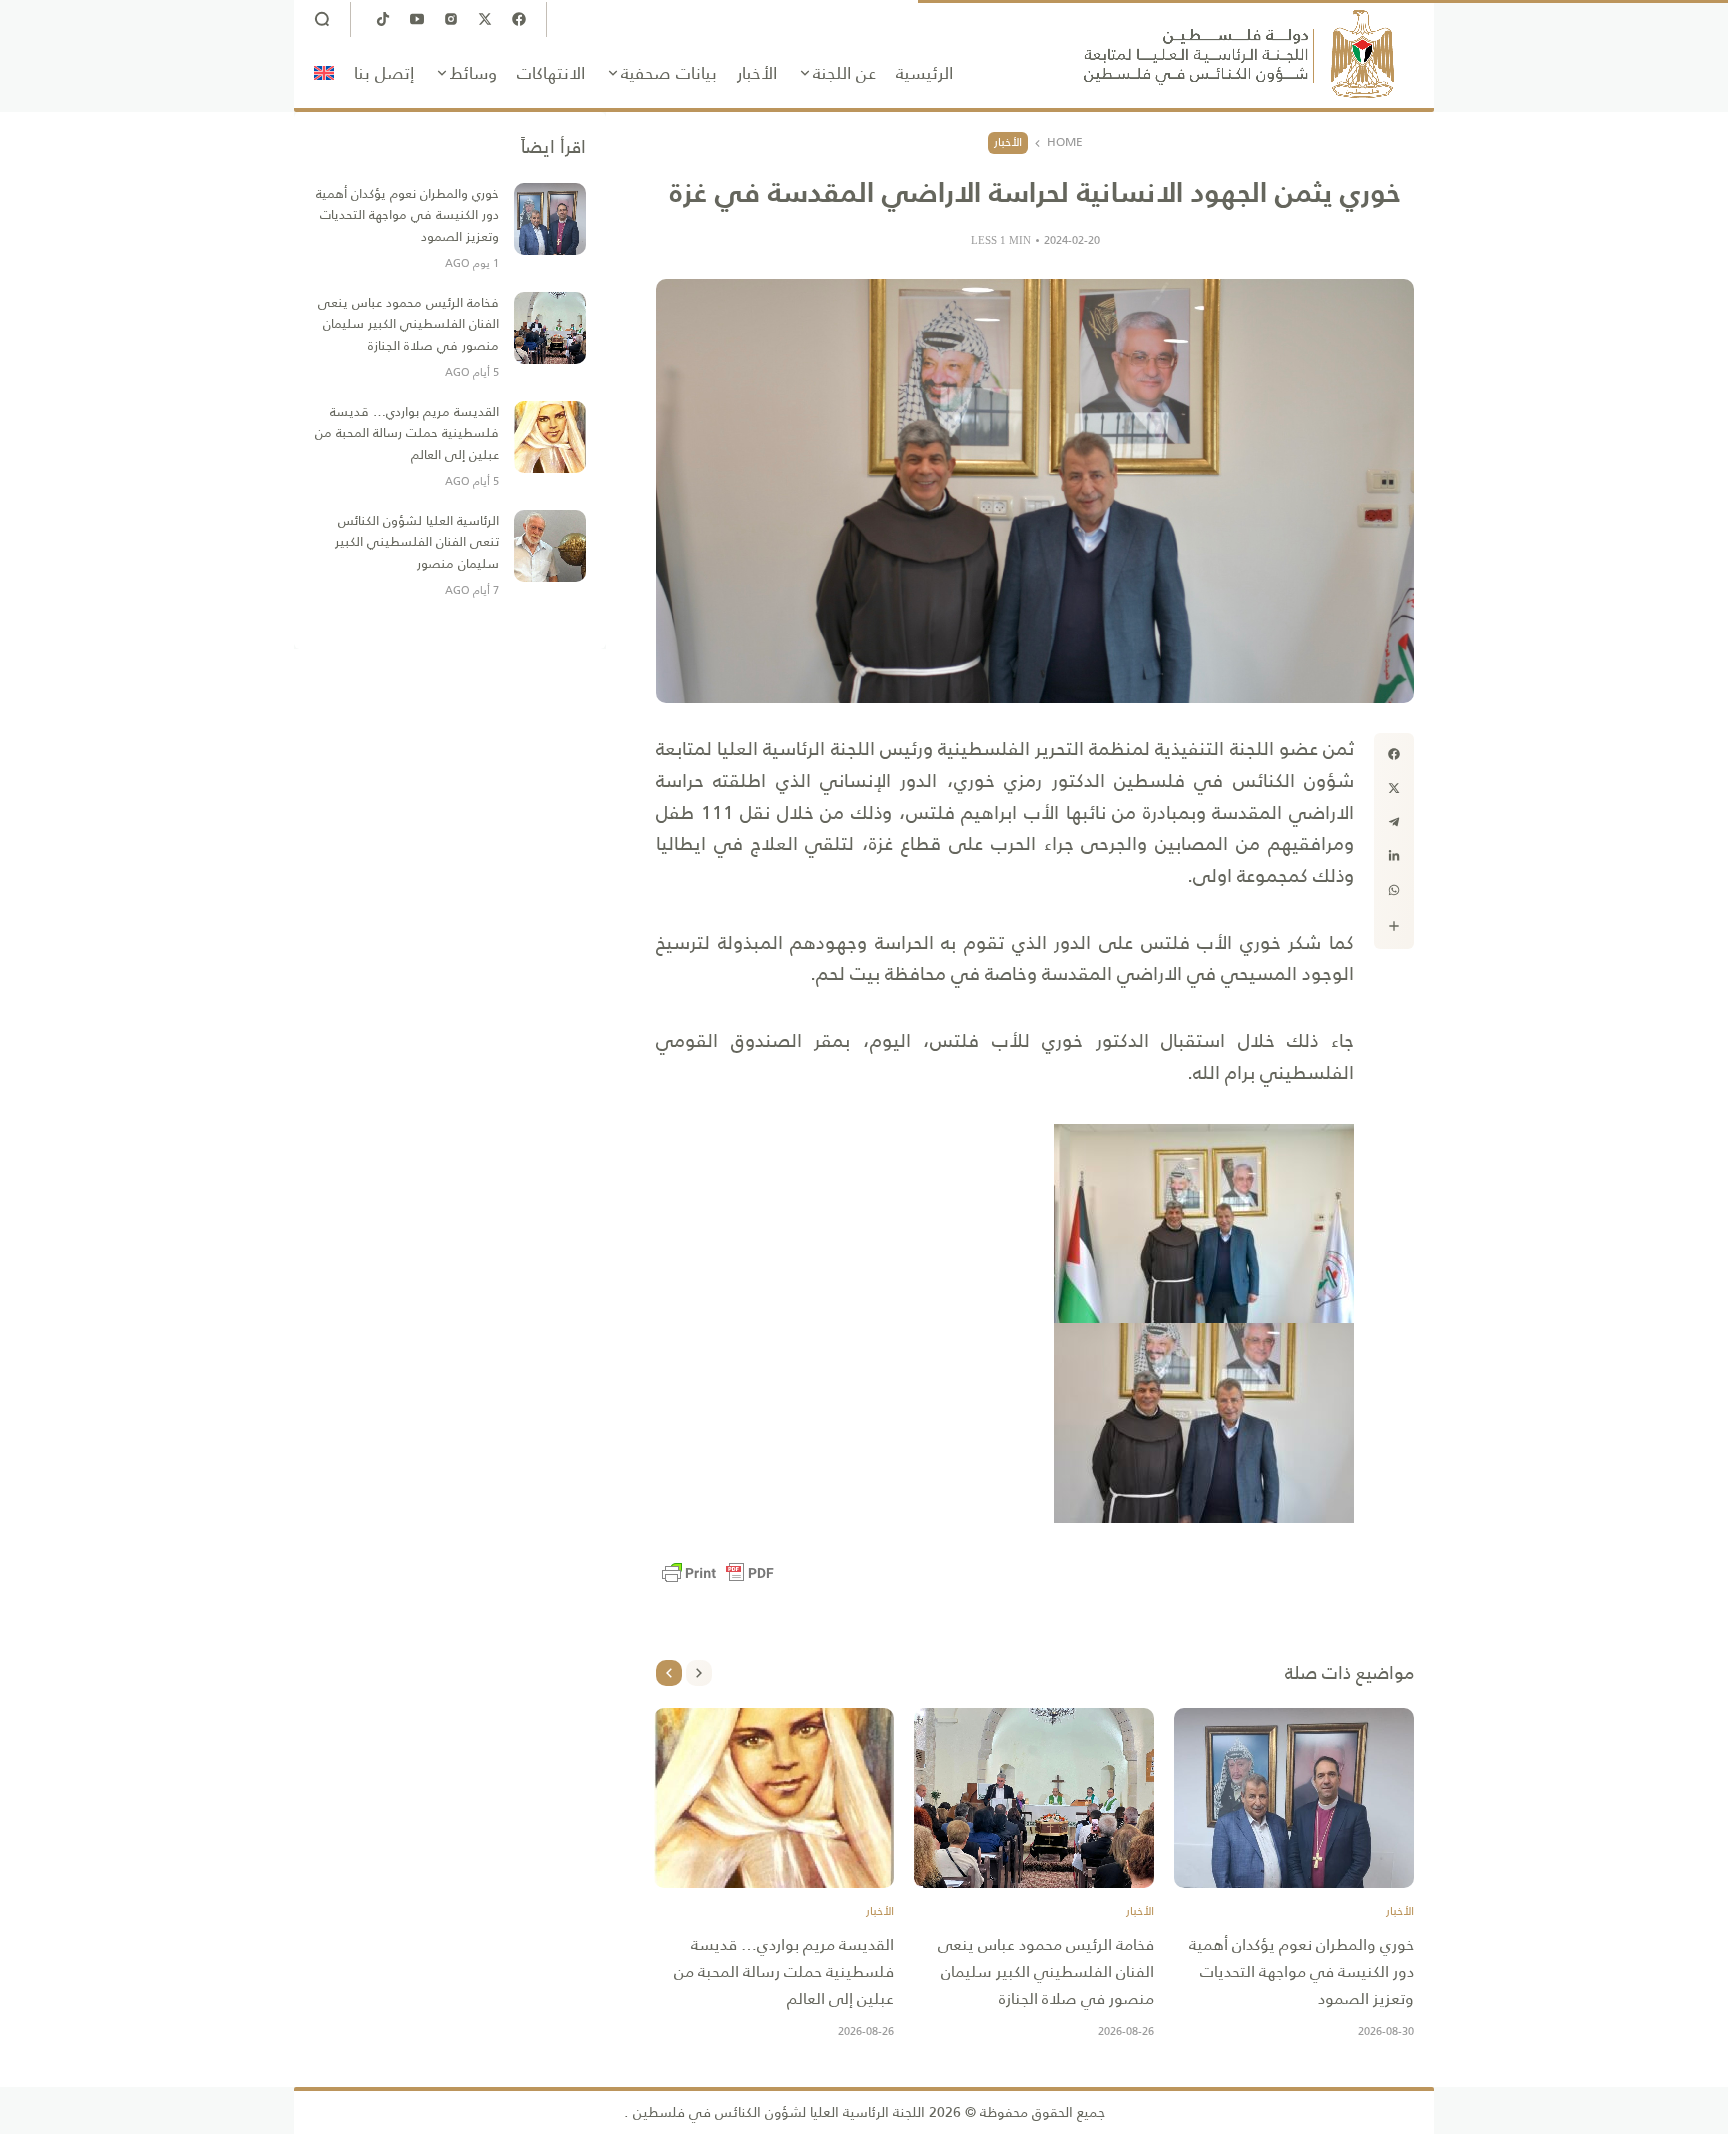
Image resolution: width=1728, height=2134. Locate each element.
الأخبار (1008, 142)
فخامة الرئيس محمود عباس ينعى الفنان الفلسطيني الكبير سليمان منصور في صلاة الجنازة (1046, 1971)
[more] (1394, 926)
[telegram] (1394, 822)
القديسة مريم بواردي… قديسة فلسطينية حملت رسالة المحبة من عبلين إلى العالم (784, 1971)
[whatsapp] (1394, 890)
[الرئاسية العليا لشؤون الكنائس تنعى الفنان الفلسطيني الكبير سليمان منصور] (550, 546)
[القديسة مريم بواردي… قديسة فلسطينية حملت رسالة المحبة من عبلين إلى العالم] (774, 1798)
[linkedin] (1394, 856)
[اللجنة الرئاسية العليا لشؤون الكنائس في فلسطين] (1239, 54)
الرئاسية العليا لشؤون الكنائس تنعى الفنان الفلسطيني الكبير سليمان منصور (417, 542)
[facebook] (1394, 754)
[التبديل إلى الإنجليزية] (324, 73)
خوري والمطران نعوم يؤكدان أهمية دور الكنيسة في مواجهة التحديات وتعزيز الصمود (1301, 1971)
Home (1065, 143)
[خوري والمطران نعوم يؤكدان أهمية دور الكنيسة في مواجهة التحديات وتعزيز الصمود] (1294, 1798)
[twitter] (1394, 788)
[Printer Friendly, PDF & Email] (718, 1573)
